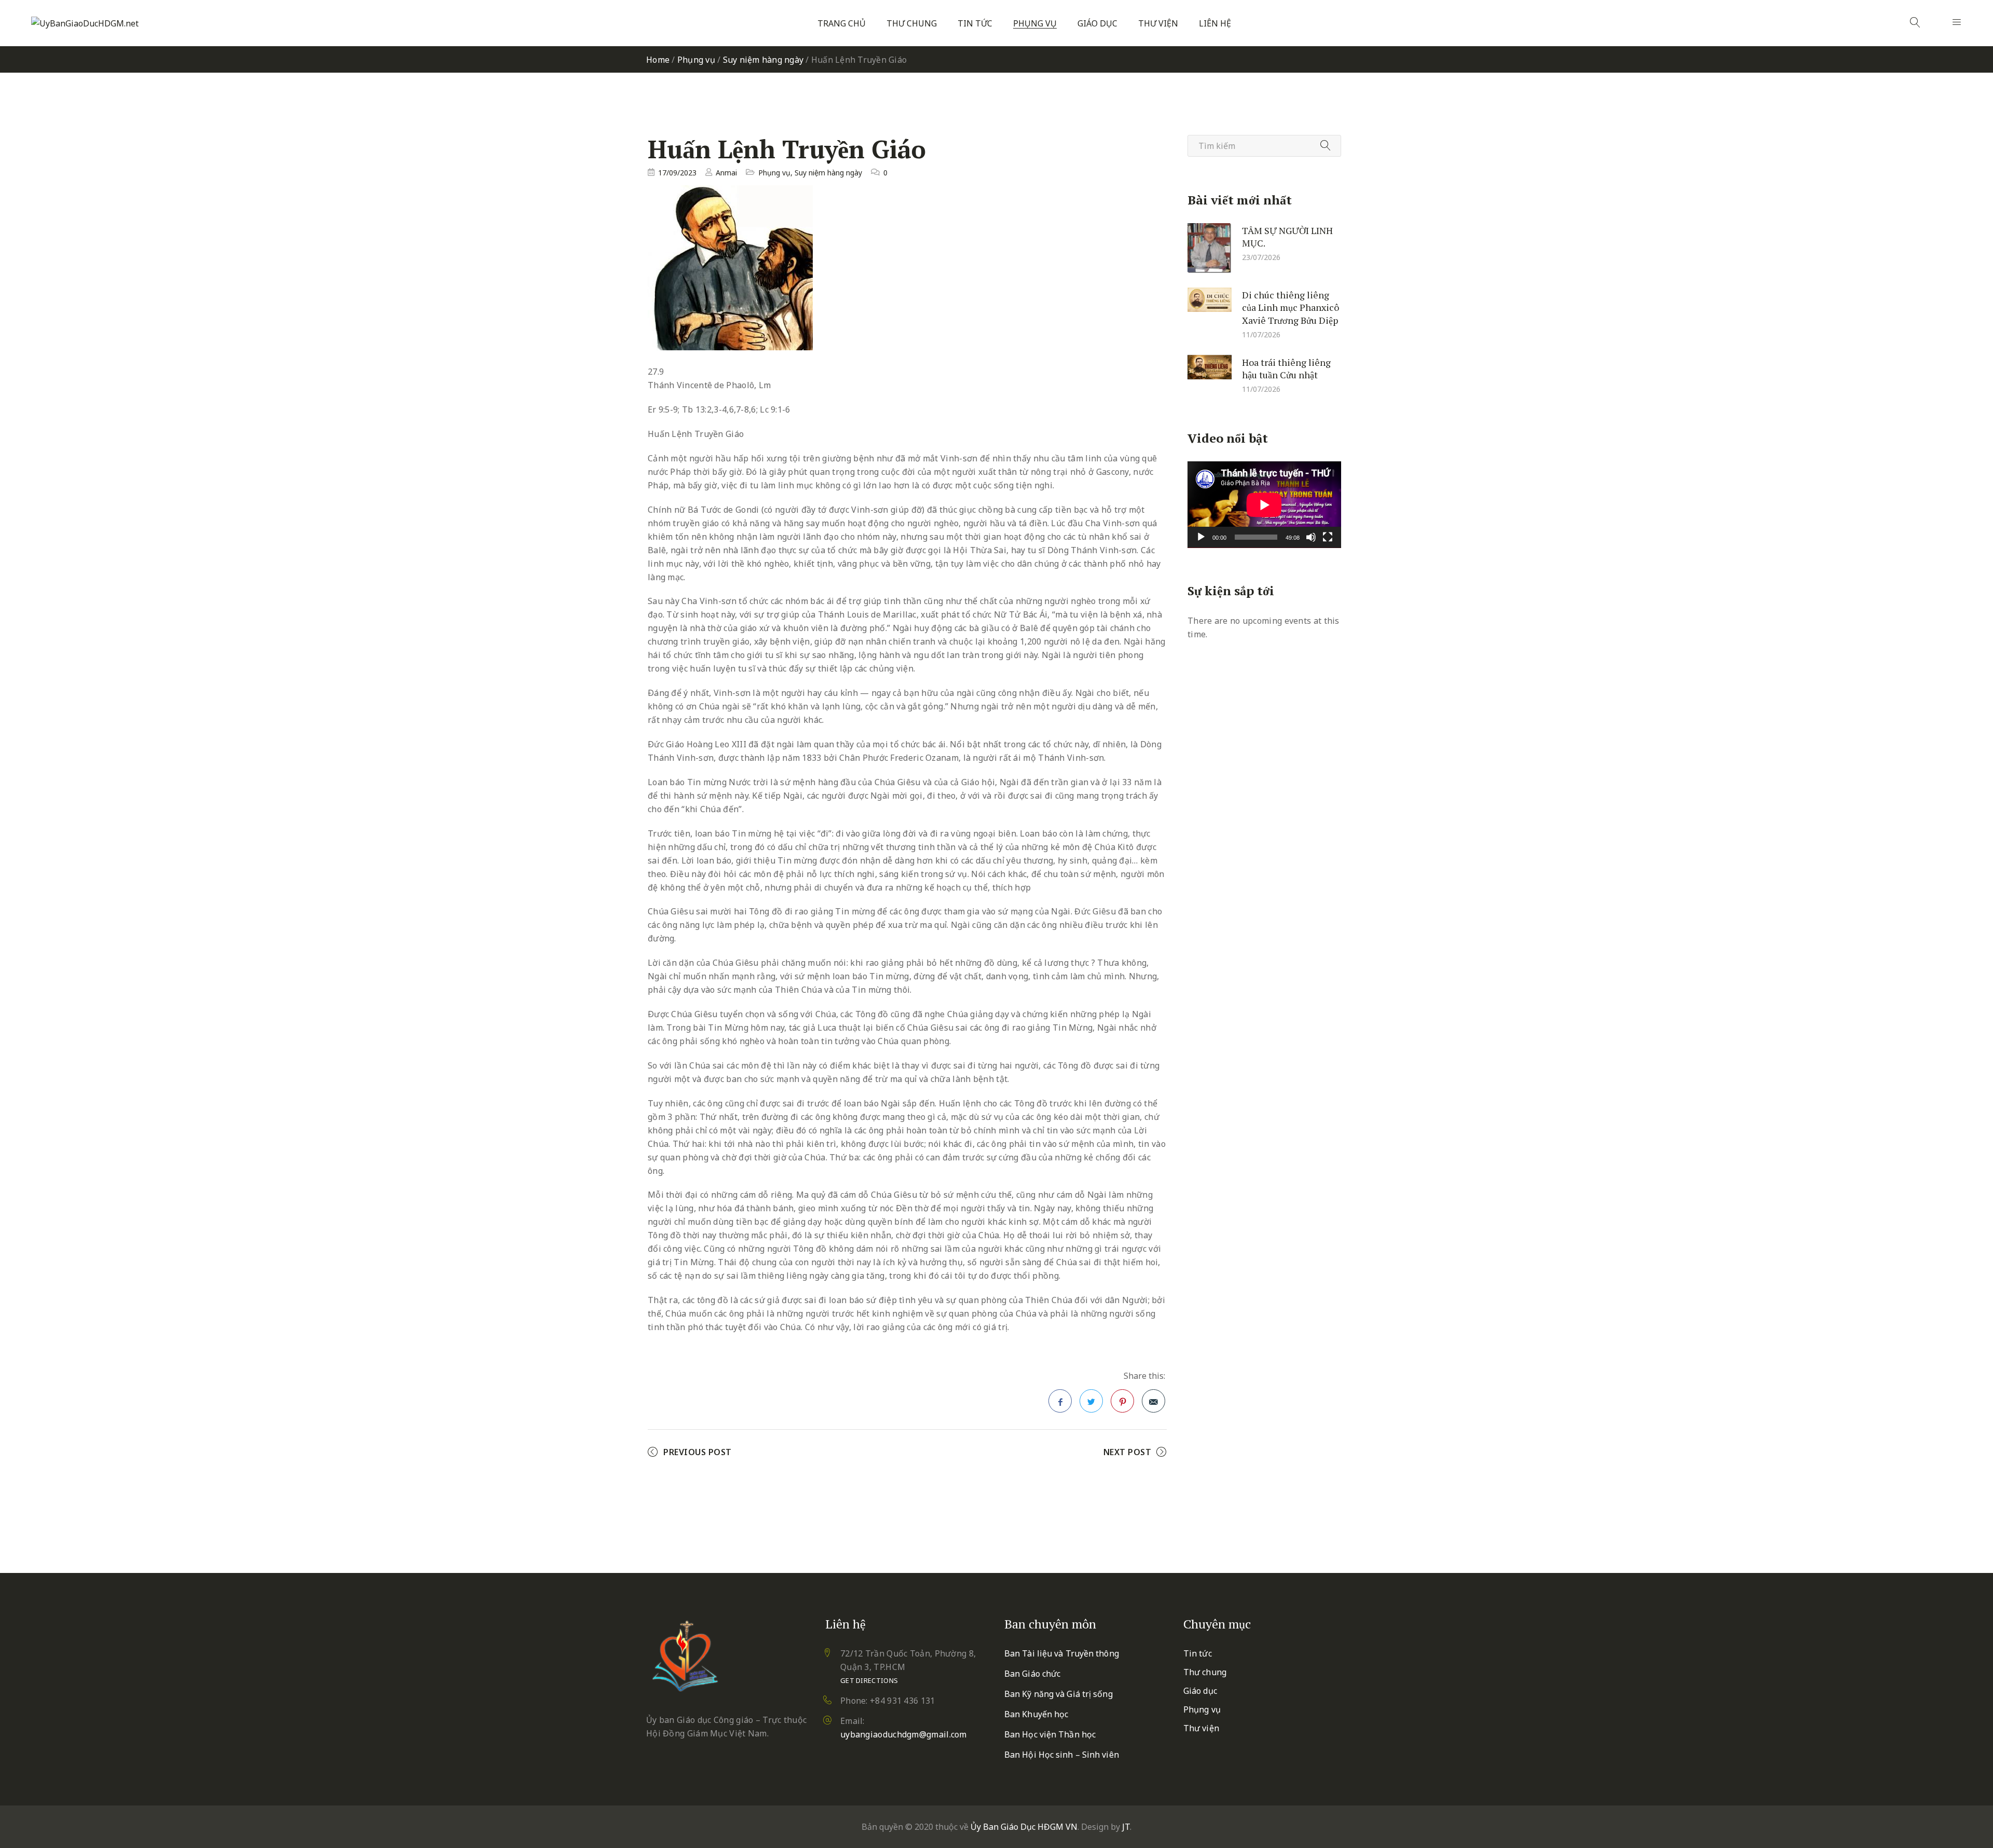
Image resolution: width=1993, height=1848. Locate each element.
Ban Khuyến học (1036, 1714)
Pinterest (1122, 1401)
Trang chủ (842, 24)
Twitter (1091, 1401)
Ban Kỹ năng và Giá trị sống (1059, 1694)
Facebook (1060, 1401)
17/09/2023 (677, 173)
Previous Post (698, 1452)
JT (1126, 1827)
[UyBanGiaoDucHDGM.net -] (85, 23)
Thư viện (1158, 24)
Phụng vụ (1035, 24)
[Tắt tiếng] (1311, 537)
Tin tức (975, 24)
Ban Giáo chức (1032, 1674)
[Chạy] (1201, 537)
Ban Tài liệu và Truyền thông (1062, 1653)
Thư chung (912, 24)
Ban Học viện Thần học (1050, 1734)
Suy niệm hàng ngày (763, 60)
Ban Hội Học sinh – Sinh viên (1062, 1755)
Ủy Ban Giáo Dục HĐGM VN (1024, 1827)
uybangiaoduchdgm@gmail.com (904, 1734)
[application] (1264, 505)
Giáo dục (1097, 24)
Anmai (726, 173)
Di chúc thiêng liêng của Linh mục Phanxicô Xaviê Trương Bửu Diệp (1291, 307)
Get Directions (869, 1680)
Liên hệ (1215, 24)
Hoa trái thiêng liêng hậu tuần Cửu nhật (1286, 368)
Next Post (1128, 1452)
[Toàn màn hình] (1328, 537)
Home (658, 60)
